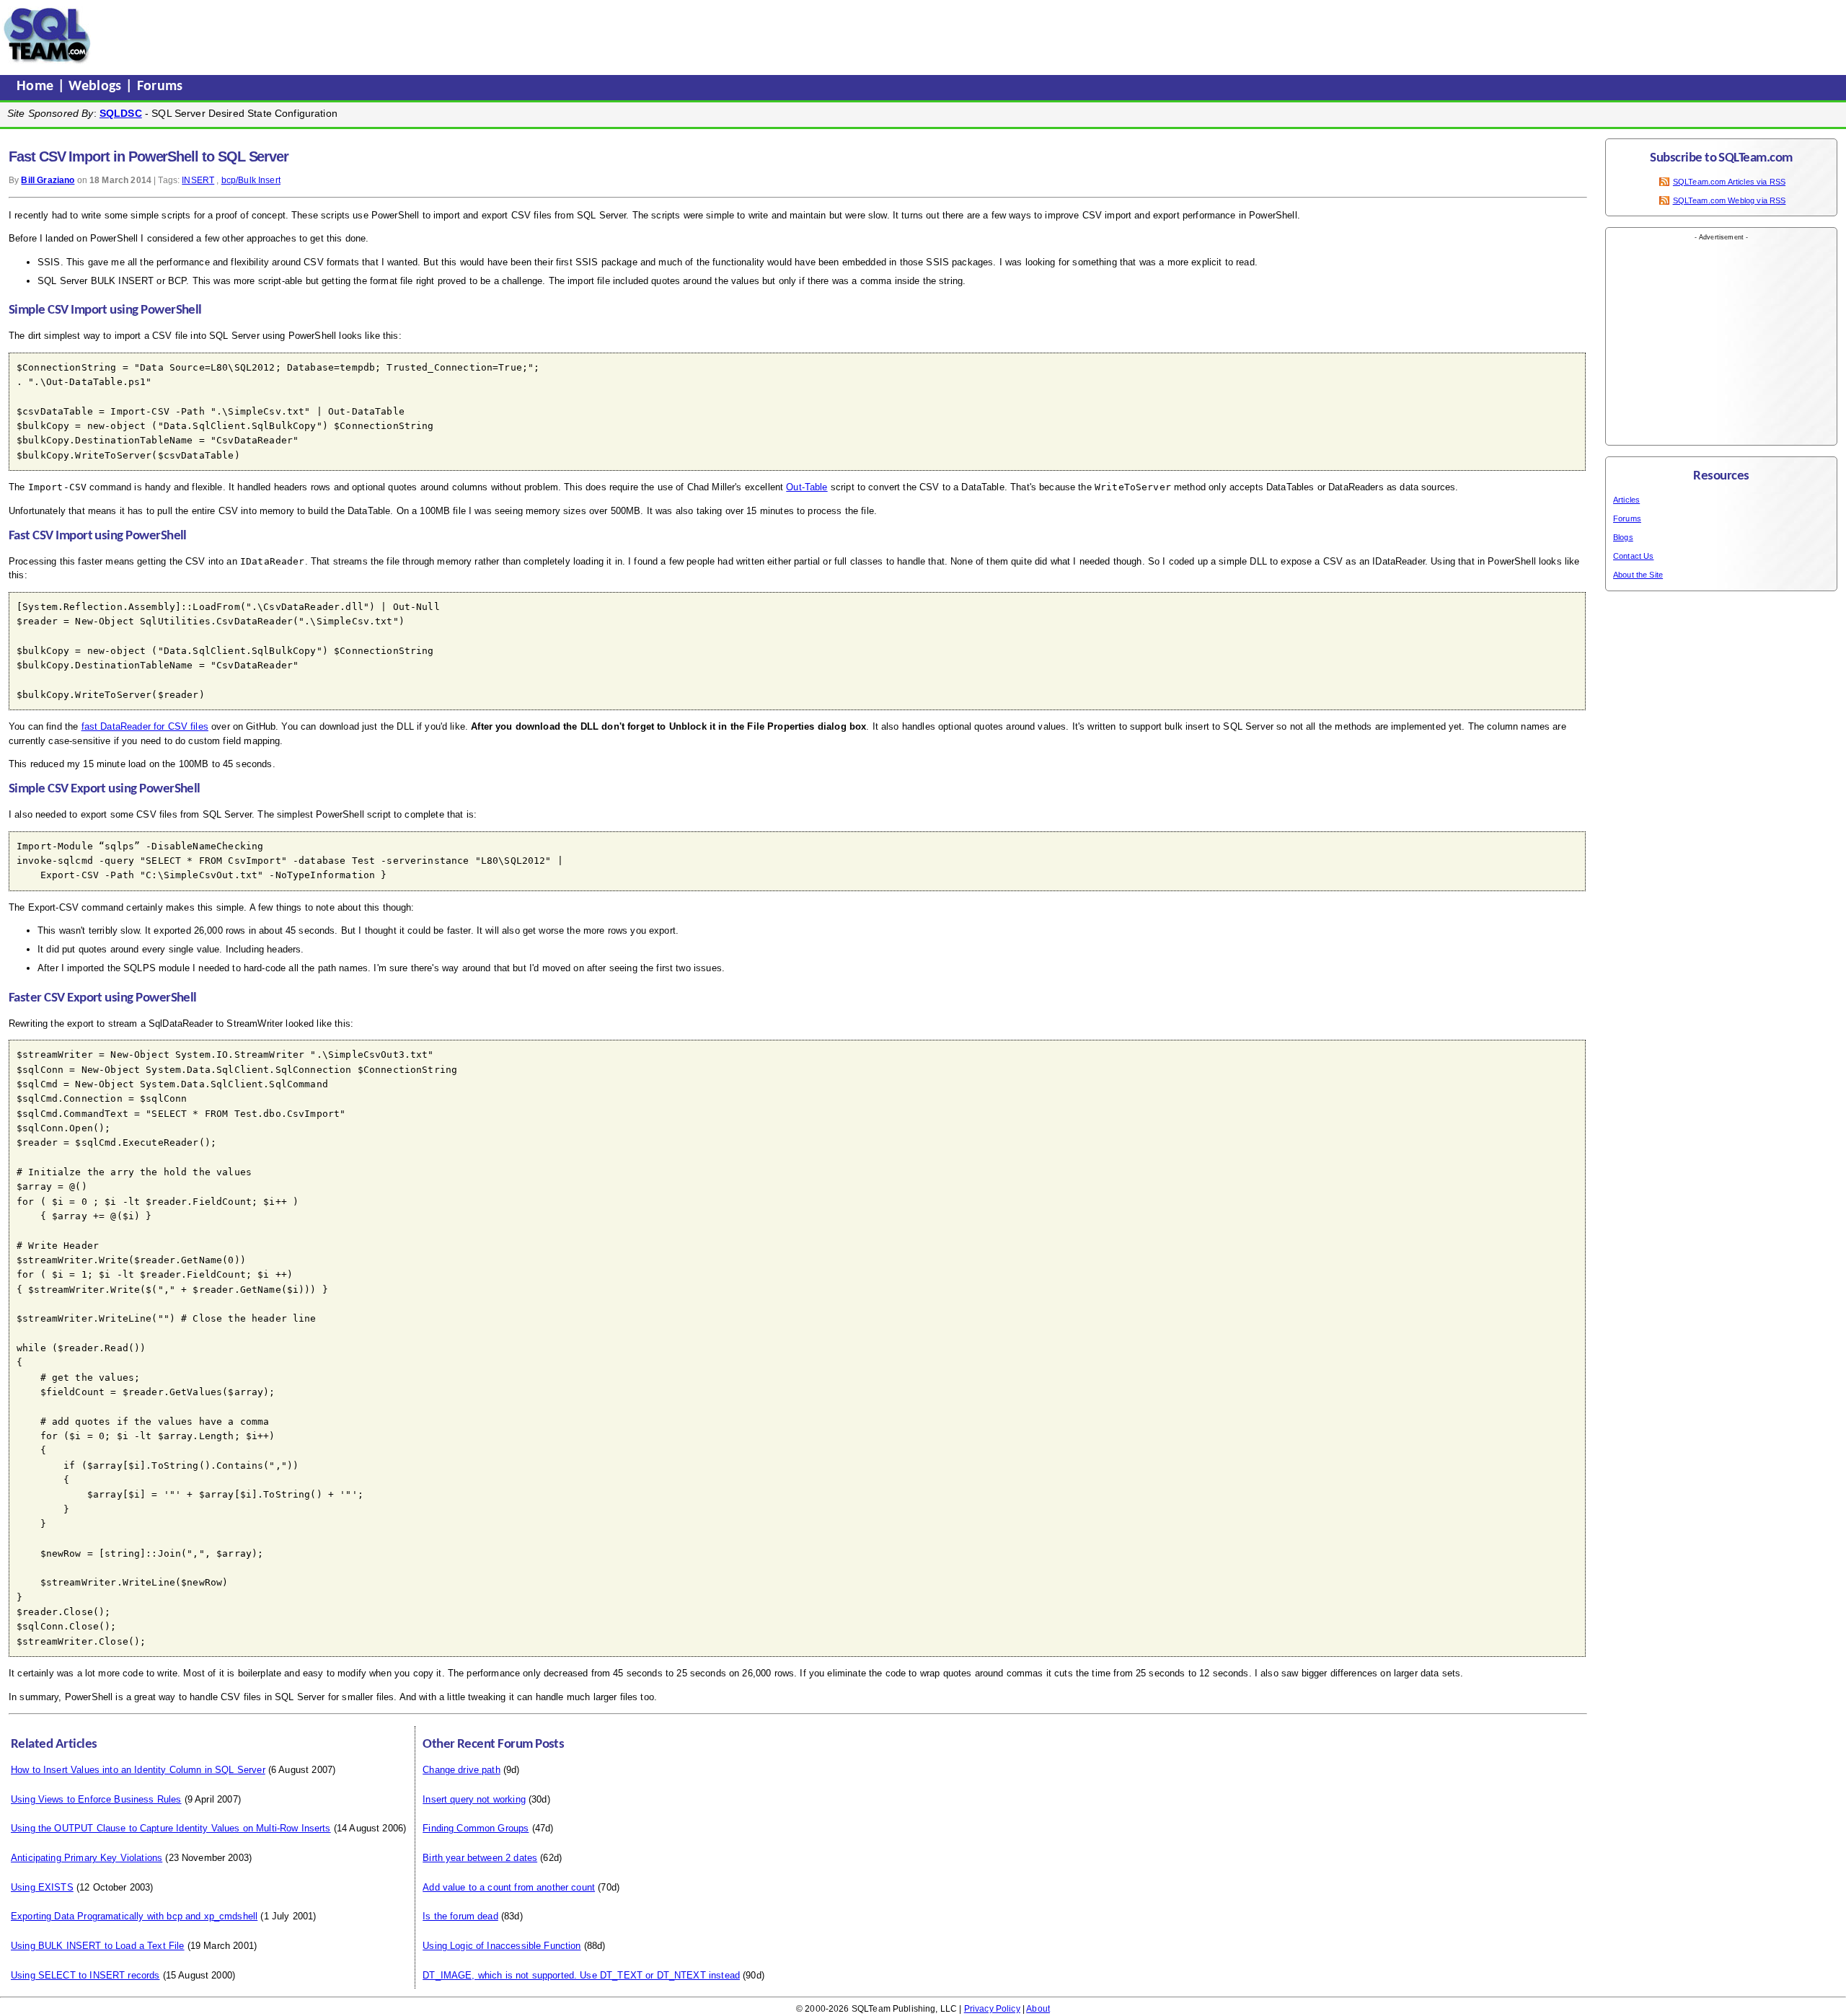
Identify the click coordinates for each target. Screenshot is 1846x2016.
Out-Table (807, 487)
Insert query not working (474, 1799)
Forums (160, 87)
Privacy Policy (992, 2009)
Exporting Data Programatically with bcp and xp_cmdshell (134, 1916)
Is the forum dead (460, 1916)
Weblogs (97, 87)
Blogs (1623, 537)
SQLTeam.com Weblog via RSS (1730, 200)
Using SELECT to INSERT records (85, 1975)
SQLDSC (121, 113)
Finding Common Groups (476, 1828)
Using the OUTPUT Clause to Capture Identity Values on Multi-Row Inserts (171, 1828)
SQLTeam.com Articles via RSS (1729, 182)
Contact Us (1634, 556)
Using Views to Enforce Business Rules (96, 1799)
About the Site (1638, 575)
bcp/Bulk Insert (251, 180)
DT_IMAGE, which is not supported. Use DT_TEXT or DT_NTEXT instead (581, 1975)
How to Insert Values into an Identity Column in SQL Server (138, 1770)
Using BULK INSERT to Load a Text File (98, 1946)
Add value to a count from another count (509, 1887)
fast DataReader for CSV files (145, 726)
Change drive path (461, 1770)
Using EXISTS (42, 1887)
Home (37, 87)
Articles (1626, 500)
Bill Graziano (48, 180)
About (1038, 2009)
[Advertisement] (370, 35)
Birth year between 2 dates (480, 1858)
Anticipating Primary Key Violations (87, 1858)
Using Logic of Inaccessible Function (502, 1946)
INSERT (198, 180)
